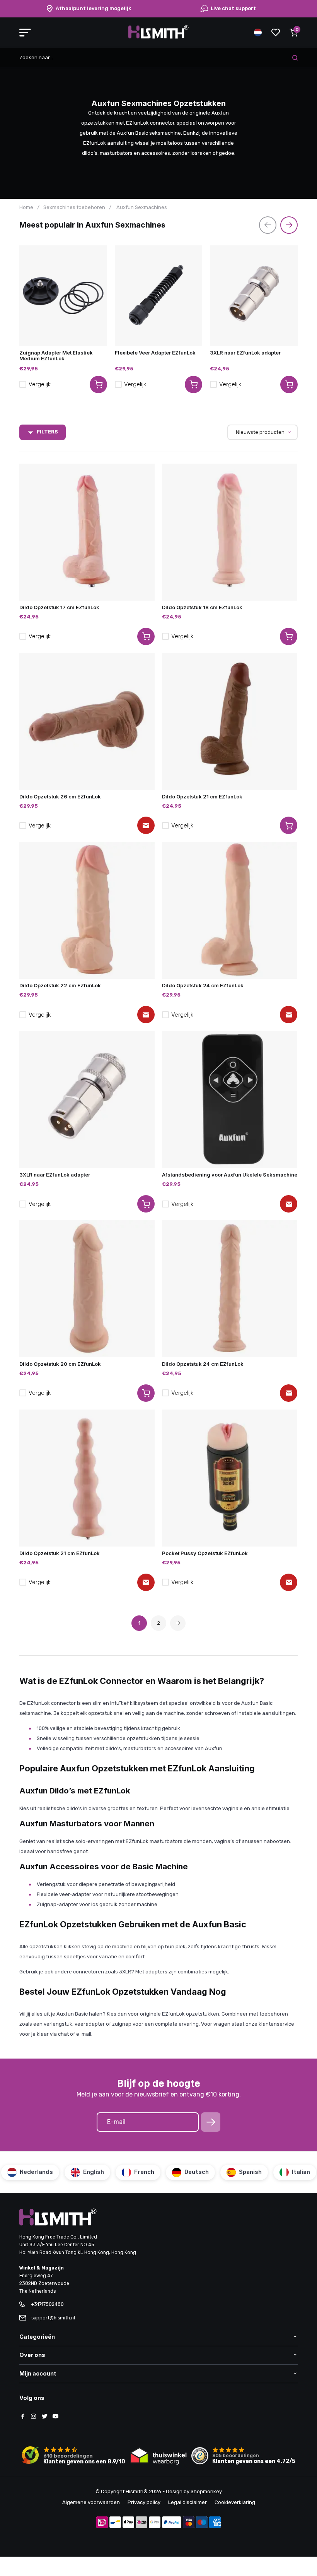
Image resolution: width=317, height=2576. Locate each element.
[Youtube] (55, 2417)
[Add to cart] (98, 385)
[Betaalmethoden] (102, 2523)
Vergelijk (40, 384)
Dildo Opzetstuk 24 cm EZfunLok (203, 985)
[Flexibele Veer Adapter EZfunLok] (159, 296)
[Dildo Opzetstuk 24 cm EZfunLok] (230, 910)
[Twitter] (44, 2417)
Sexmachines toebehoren (74, 207)
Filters (47, 432)
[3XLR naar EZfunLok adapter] (254, 296)
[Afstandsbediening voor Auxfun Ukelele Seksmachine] (230, 1100)
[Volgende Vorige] (178, 1623)
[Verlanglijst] (276, 33)
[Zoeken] (295, 58)
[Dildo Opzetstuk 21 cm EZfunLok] (230, 721)
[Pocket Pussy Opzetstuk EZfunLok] (230, 1478)
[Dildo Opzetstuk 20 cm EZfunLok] (87, 1289)
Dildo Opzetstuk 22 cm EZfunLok (60, 985)
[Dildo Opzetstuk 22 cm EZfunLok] (87, 910)
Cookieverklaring (235, 2502)
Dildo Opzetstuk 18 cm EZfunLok (202, 607)
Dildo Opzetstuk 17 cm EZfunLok (59, 607)
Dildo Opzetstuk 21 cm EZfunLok (202, 796)
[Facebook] (23, 2417)
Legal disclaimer (187, 2502)
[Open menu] (25, 33)
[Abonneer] (211, 2122)
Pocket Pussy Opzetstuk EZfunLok (205, 1553)
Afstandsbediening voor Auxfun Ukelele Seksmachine (230, 1175)
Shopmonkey (206, 2491)
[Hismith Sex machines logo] (158, 37)
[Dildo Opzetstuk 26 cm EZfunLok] (87, 721)
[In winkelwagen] (146, 636)
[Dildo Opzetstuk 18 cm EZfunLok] (230, 532)
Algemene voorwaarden (91, 2502)
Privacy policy (144, 2502)
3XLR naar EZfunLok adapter (245, 353)
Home (26, 207)
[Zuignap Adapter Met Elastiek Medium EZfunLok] (63, 296)
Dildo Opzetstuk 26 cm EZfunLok (60, 796)
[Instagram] (34, 2417)
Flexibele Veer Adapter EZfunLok (155, 353)
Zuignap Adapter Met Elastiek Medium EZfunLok (56, 355)
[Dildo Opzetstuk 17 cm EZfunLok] (87, 532)
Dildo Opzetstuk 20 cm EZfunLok (60, 1364)
